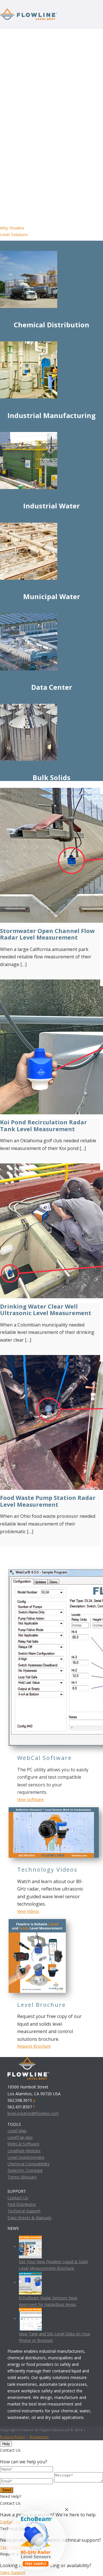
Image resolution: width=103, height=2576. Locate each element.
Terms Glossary (22, 2177)
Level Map (17, 2131)
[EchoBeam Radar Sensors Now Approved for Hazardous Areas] (30, 2282)
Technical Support (24, 2211)
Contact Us (18, 2198)
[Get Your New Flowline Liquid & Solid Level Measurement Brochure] (30, 2247)
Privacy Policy (13, 2437)
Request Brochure (34, 2046)
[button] (36, 2540)
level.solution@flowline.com (33, 2113)
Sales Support (13, 2572)
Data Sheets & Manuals (29, 2218)
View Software (30, 1799)
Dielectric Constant (25, 2170)
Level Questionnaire (26, 2157)
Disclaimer (39, 2437)
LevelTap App (20, 2137)
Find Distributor (22, 2204)
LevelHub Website (24, 2151)
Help (6, 2444)
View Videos (28, 1911)
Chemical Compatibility (28, 2164)
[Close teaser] (67, 2510)
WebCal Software (23, 2144)
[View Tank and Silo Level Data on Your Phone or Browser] (30, 2319)
